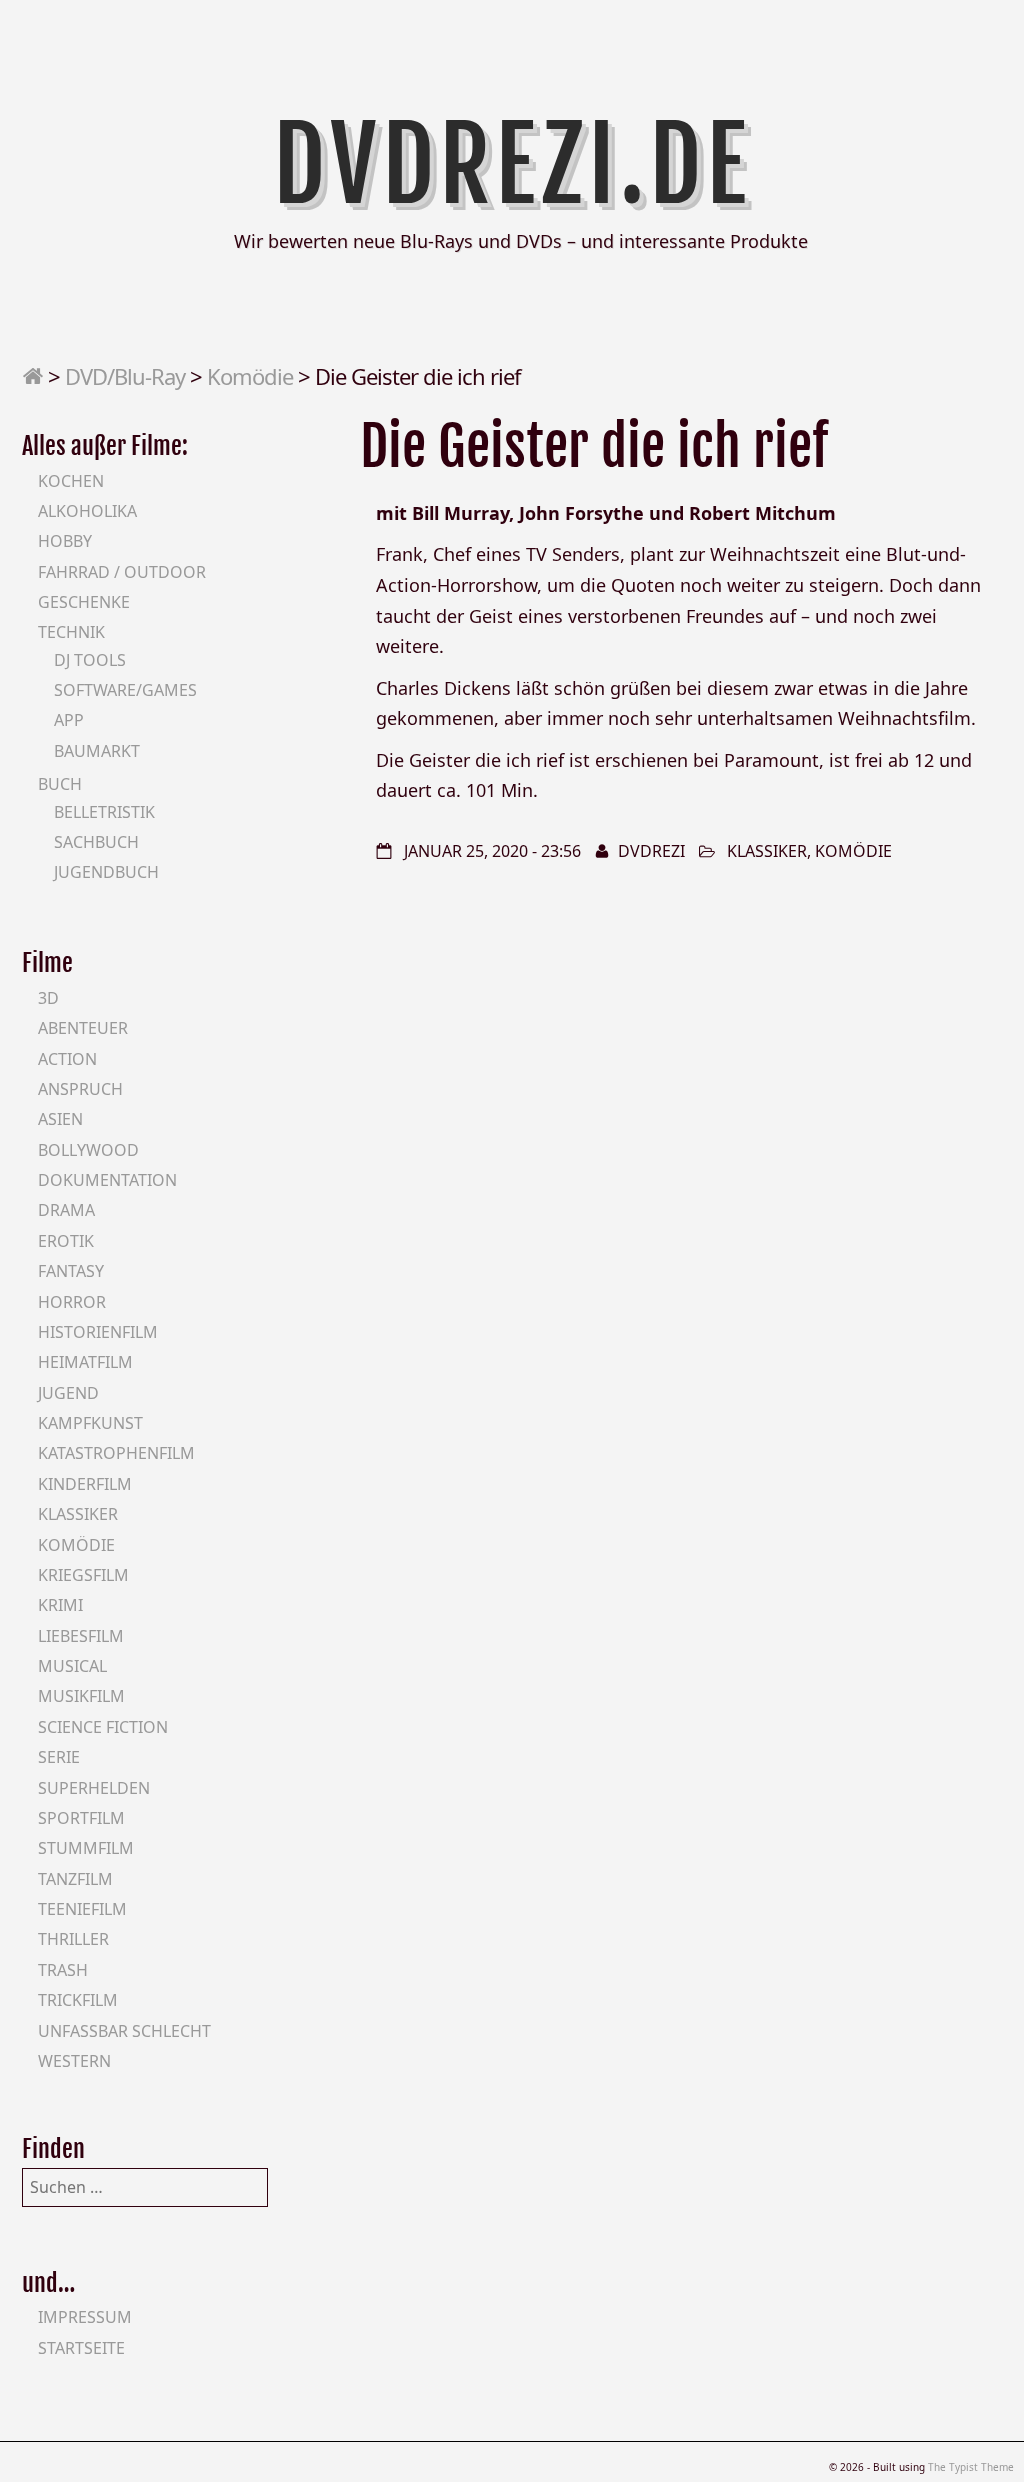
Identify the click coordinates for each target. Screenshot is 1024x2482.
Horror (72, 1302)
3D (48, 998)
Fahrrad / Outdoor (122, 572)
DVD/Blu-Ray (125, 376)
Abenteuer (83, 1028)
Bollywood (88, 1150)
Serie (59, 1757)
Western (74, 2061)
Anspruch (80, 1089)
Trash (63, 1970)
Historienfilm (98, 1332)
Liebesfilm (81, 1636)
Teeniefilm (82, 1909)
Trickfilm (78, 2000)
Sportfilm (81, 1818)
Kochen (71, 481)
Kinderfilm (85, 1484)
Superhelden (94, 1788)
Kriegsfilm (83, 1575)
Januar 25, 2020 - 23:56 (492, 851)
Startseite (81, 2348)
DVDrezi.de (512, 165)
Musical (72, 1666)
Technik (71, 632)
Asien (60, 1119)
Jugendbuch (106, 872)
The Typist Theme (971, 2467)
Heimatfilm (85, 1362)
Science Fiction (103, 1727)
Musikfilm (81, 1696)
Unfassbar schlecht (124, 2031)
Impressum (85, 2317)
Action (67, 1059)
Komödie (250, 376)
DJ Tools (90, 660)
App (69, 720)
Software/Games (125, 690)
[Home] (32, 376)
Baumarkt (97, 751)
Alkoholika (87, 511)
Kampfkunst (90, 1423)
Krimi (60, 1605)
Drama (66, 1210)
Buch (60, 784)
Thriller (73, 1939)
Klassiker (767, 851)
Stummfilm (86, 1848)
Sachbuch (96, 842)
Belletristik (104, 812)
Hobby (65, 541)
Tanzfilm (75, 1879)
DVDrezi (651, 851)
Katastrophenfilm (116, 1453)
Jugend (68, 1393)
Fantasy (71, 1271)
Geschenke (84, 602)
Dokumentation (107, 1180)
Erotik (66, 1241)
